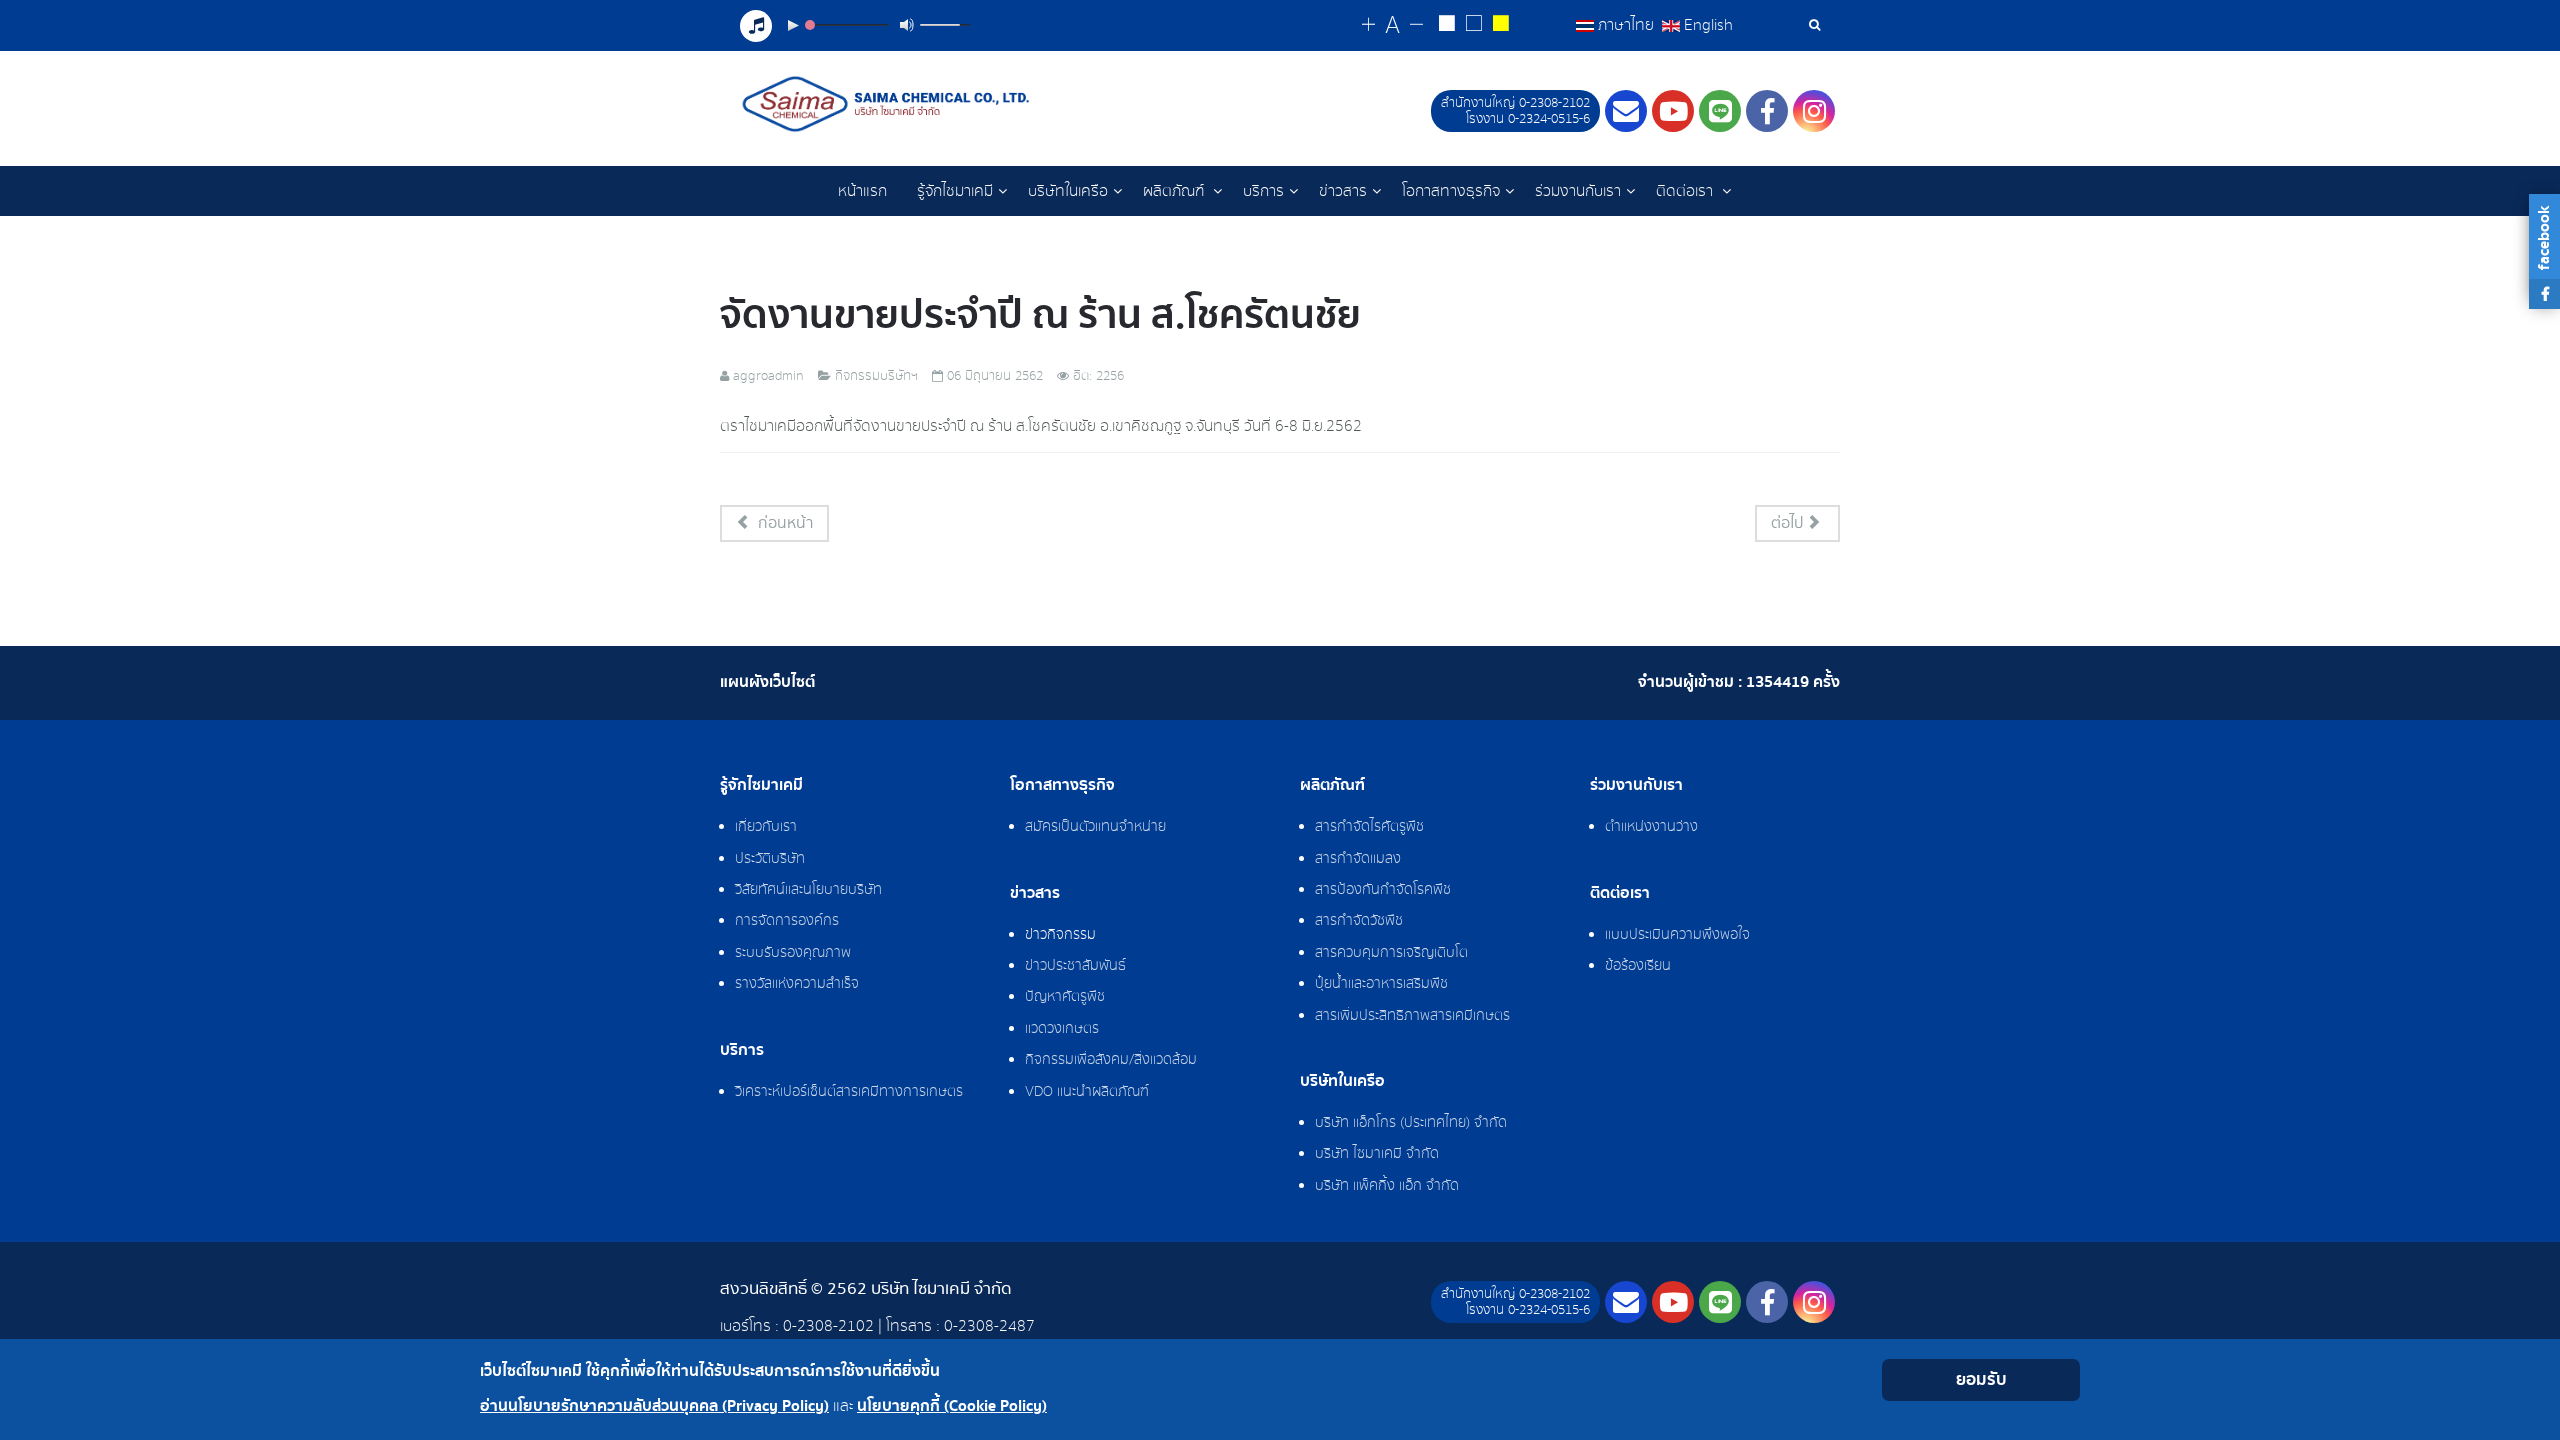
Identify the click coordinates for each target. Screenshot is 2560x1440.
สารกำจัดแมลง (1358, 859)
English (1706, 25)
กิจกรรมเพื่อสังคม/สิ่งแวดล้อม (1111, 1060)
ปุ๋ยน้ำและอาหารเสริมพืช (1381, 984)
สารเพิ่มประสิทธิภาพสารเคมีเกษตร (1412, 1016)
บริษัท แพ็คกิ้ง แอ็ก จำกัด (1387, 1186)
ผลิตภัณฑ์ (1175, 191)
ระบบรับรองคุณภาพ (793, 953)
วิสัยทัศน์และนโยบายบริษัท (808, 890)
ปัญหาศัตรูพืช (1065, 997)
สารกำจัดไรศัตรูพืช (1369, 827)
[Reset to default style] (1473, 26)
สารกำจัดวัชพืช (1359, 921)
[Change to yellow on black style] (1500, 26)
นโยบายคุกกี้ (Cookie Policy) (952, 1406)
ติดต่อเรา (1686, 191)
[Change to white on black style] (1446, 26)
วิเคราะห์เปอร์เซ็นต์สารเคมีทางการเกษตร (849, 1092)
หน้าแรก (862, 191)
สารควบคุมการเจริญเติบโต (1391, 953)
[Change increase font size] (1368, 25)
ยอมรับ (1981, 1379)
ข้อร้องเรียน (1638, 966)
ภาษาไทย (1626, 25)
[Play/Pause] (793, 25)
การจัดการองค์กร (787, 921)
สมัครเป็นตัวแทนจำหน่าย (1095, 827)
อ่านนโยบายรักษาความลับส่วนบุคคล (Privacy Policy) (654, 1406)
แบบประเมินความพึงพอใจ (1677, 935)
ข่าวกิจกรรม (1060, 935)
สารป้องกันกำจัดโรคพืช (1383, 890)
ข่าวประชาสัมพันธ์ (1075, 966)
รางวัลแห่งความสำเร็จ (797, 984)
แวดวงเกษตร (1062, 1029)
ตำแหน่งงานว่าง (1651, 827)
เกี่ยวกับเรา (766, 827)
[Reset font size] (1392, 26)
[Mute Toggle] (907, 25)
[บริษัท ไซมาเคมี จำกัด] (888, 104)
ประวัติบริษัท (770, 859)
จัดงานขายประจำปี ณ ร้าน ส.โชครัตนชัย (1040, 315)
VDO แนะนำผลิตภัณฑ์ (1087, 1092)
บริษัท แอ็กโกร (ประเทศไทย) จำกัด (1411, 1123)
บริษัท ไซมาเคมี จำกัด (1377, 1154)
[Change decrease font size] (1416, 25)
